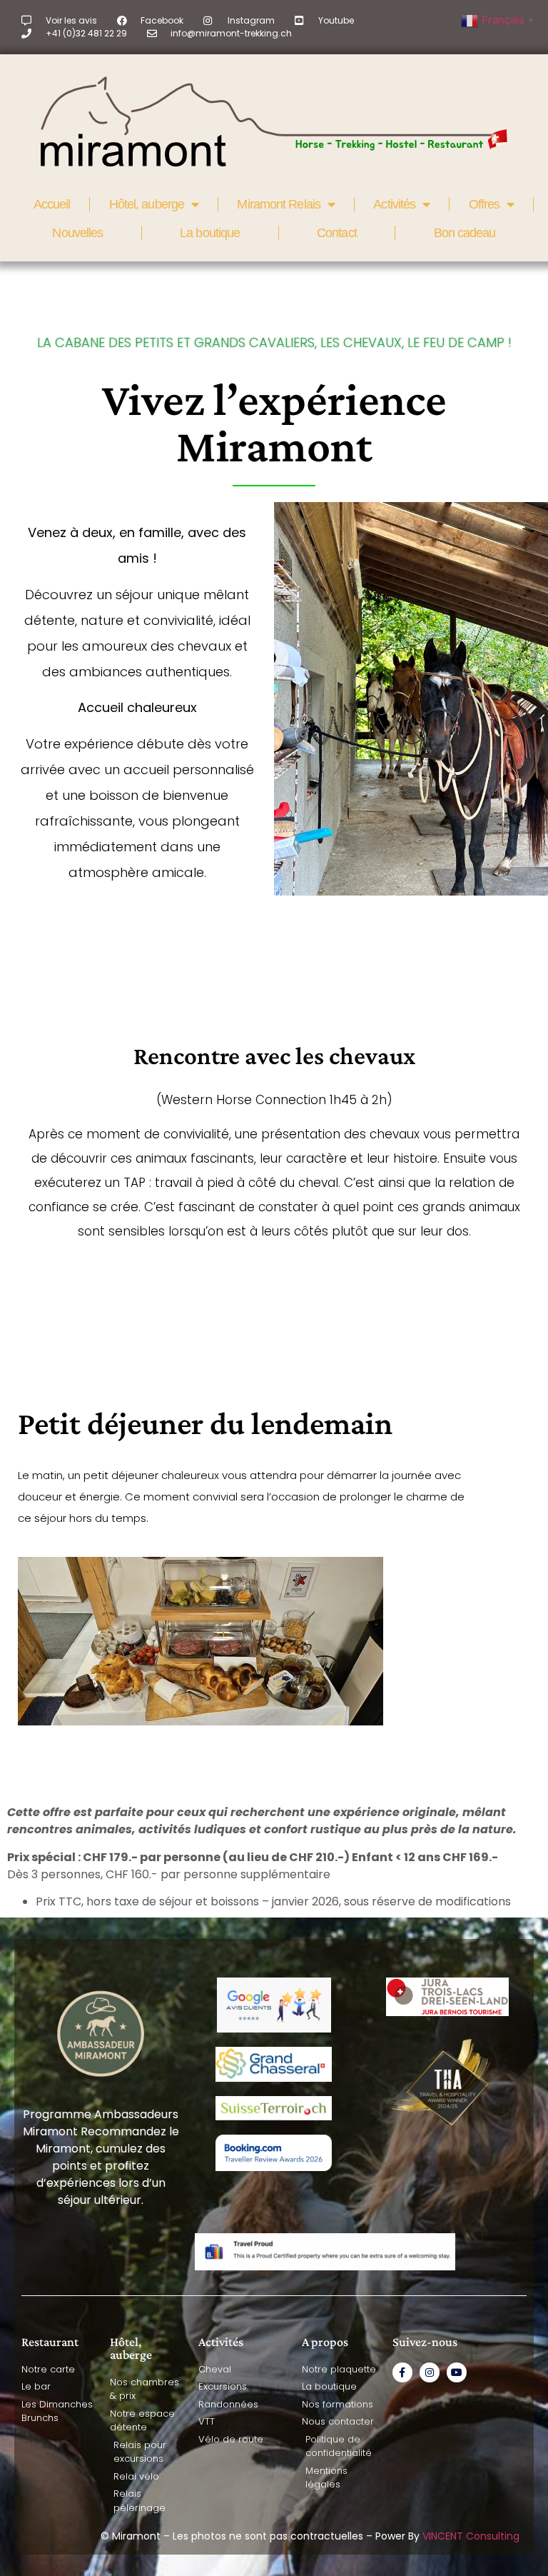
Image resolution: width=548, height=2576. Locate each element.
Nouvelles (77, 233)
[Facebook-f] (402, 2372)
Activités (394, 204)
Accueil (52, 204)
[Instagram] (430, 2372)
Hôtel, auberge (147, 204)
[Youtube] (457, 2372)
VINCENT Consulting (471, 2536)
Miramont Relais (279, 204)
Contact (337, 233)
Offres (484, 204)
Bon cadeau (465, 233)
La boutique (210, 233)
